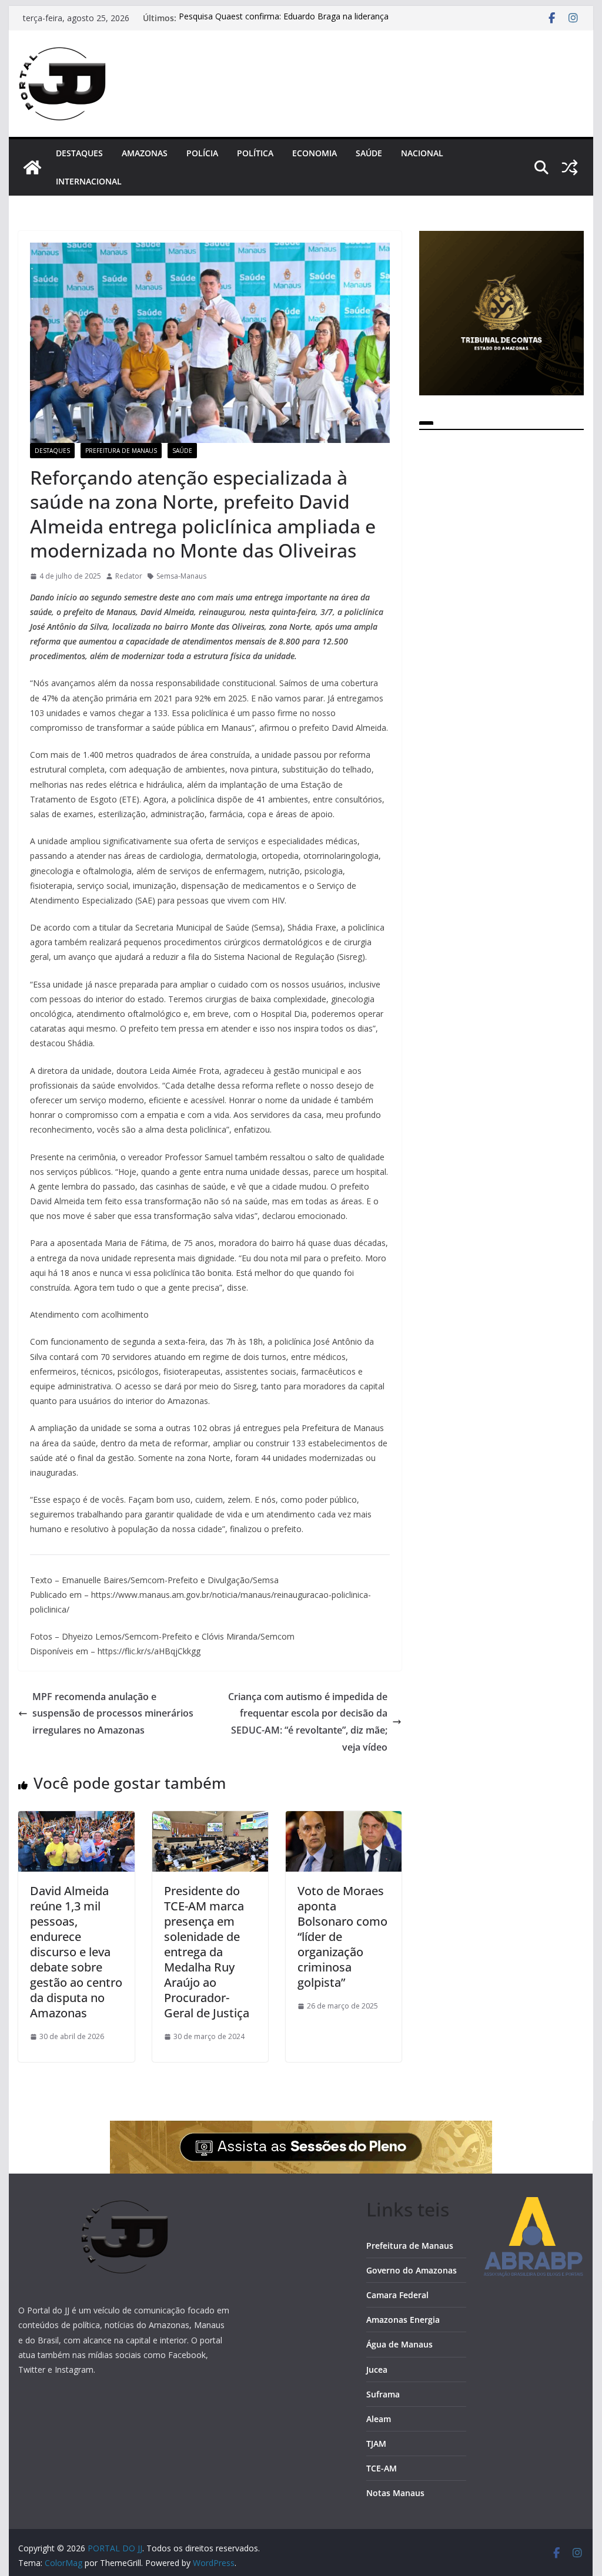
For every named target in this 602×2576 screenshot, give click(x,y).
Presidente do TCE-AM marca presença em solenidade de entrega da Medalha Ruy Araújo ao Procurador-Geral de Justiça (207, 1952)
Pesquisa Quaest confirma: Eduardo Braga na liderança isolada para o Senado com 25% (284, 24)
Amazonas (145, 153)
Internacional (89, 181)
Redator (129, 576)
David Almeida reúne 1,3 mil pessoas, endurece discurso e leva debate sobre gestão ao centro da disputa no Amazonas (76, 1952)
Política (255, 153)
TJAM (376, 2444)
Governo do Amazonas (412, 2270)
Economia (315, 153)
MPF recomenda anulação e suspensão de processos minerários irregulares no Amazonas (113, 1714)
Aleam (379, 2419)
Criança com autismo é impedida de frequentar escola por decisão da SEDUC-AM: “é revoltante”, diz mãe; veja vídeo (308, 1722)
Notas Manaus (395, 2493)
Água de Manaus (399, 2344)
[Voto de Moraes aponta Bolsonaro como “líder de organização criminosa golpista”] (344, 1819)
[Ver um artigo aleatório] (570, 167)
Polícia (202, 153)
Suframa (383, 2394)
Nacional (422, 153)
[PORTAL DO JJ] (32, 167)
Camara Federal (397, 2295)
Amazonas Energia (403, 2320)
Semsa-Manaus (181, 576)
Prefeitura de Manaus (121, 451)
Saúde (369, 153)
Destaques (79, 153)
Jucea (377, 2370)
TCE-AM (382, 2468)
